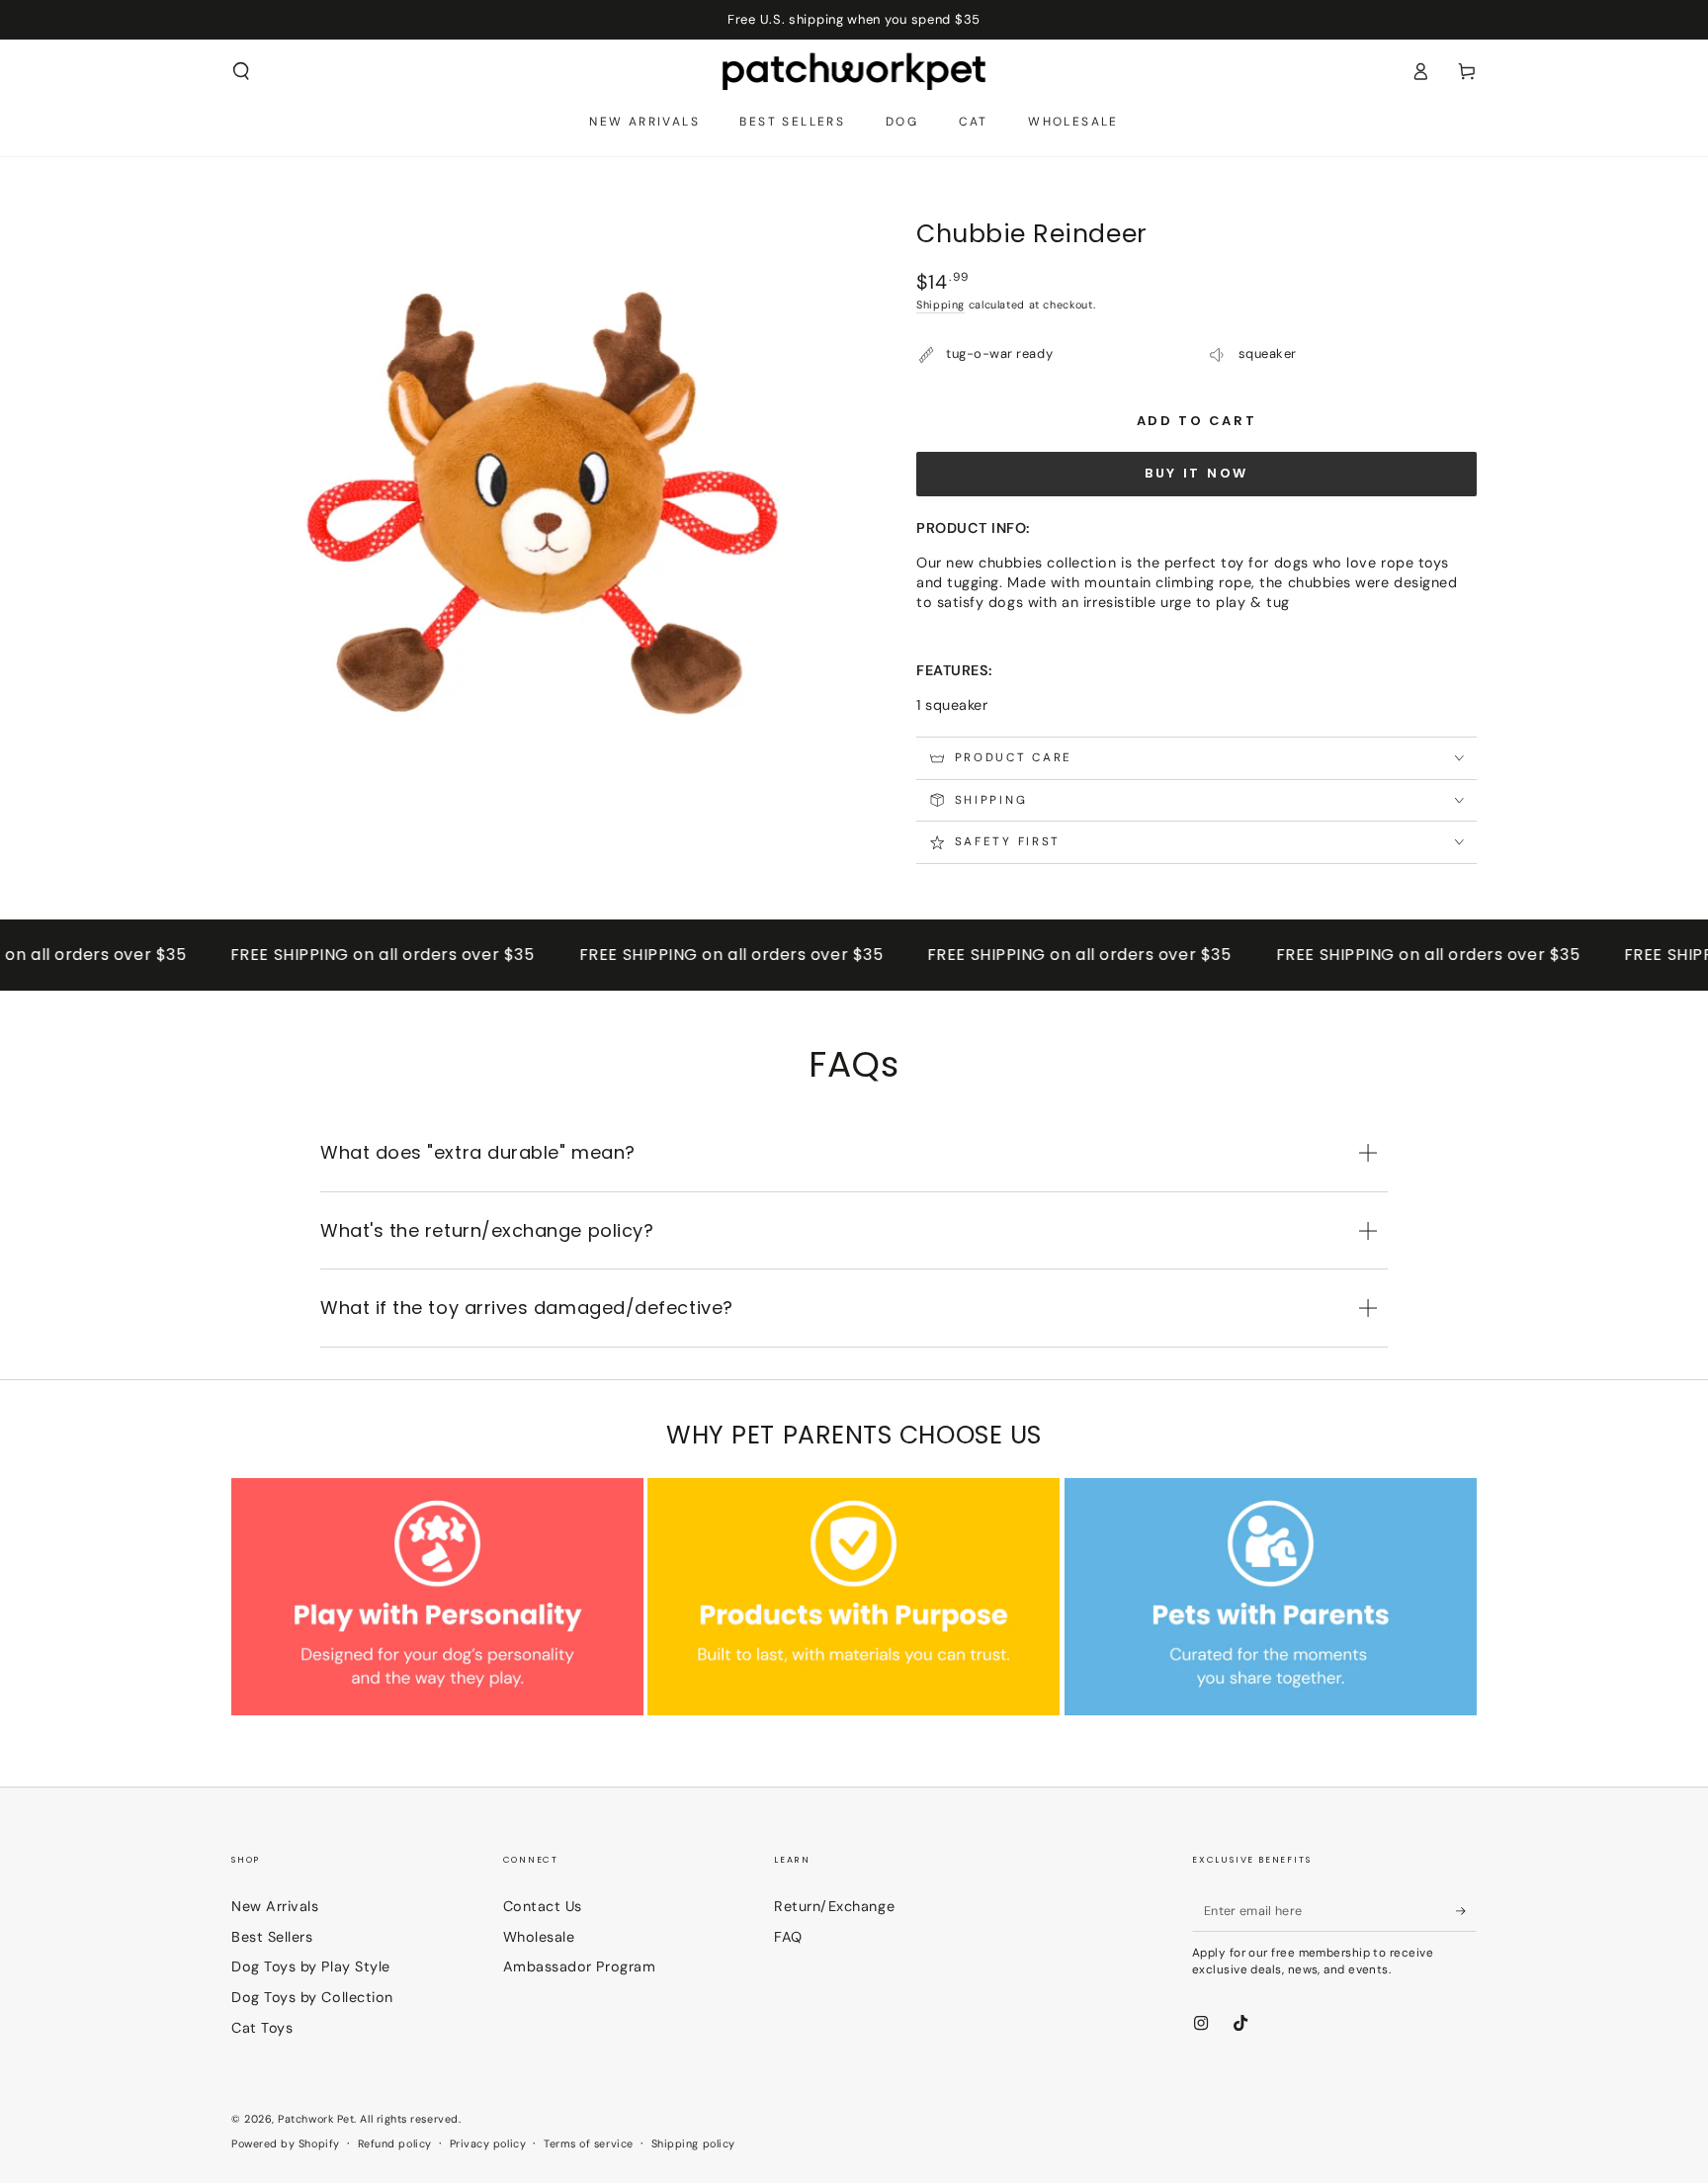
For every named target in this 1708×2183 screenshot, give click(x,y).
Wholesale (539, 1937)
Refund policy (395, 2143)
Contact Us (543, 1906)
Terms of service (589, 2143)
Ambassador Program (580, 1966)
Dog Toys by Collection (312, 1997)
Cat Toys (262, 2028)
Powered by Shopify (286, 2143)
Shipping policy (693, 2143)
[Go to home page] (854, 71)
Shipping (940, 305)
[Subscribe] (1466, 1911)
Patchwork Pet (316, 2119)
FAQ (788, 1937)
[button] (242, 71)
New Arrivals (275, 1906)
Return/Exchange (834, 1906)
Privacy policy (488, 2143)
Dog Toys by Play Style (311, 1966)
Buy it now (1196, 473)
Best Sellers (272, 1937)
